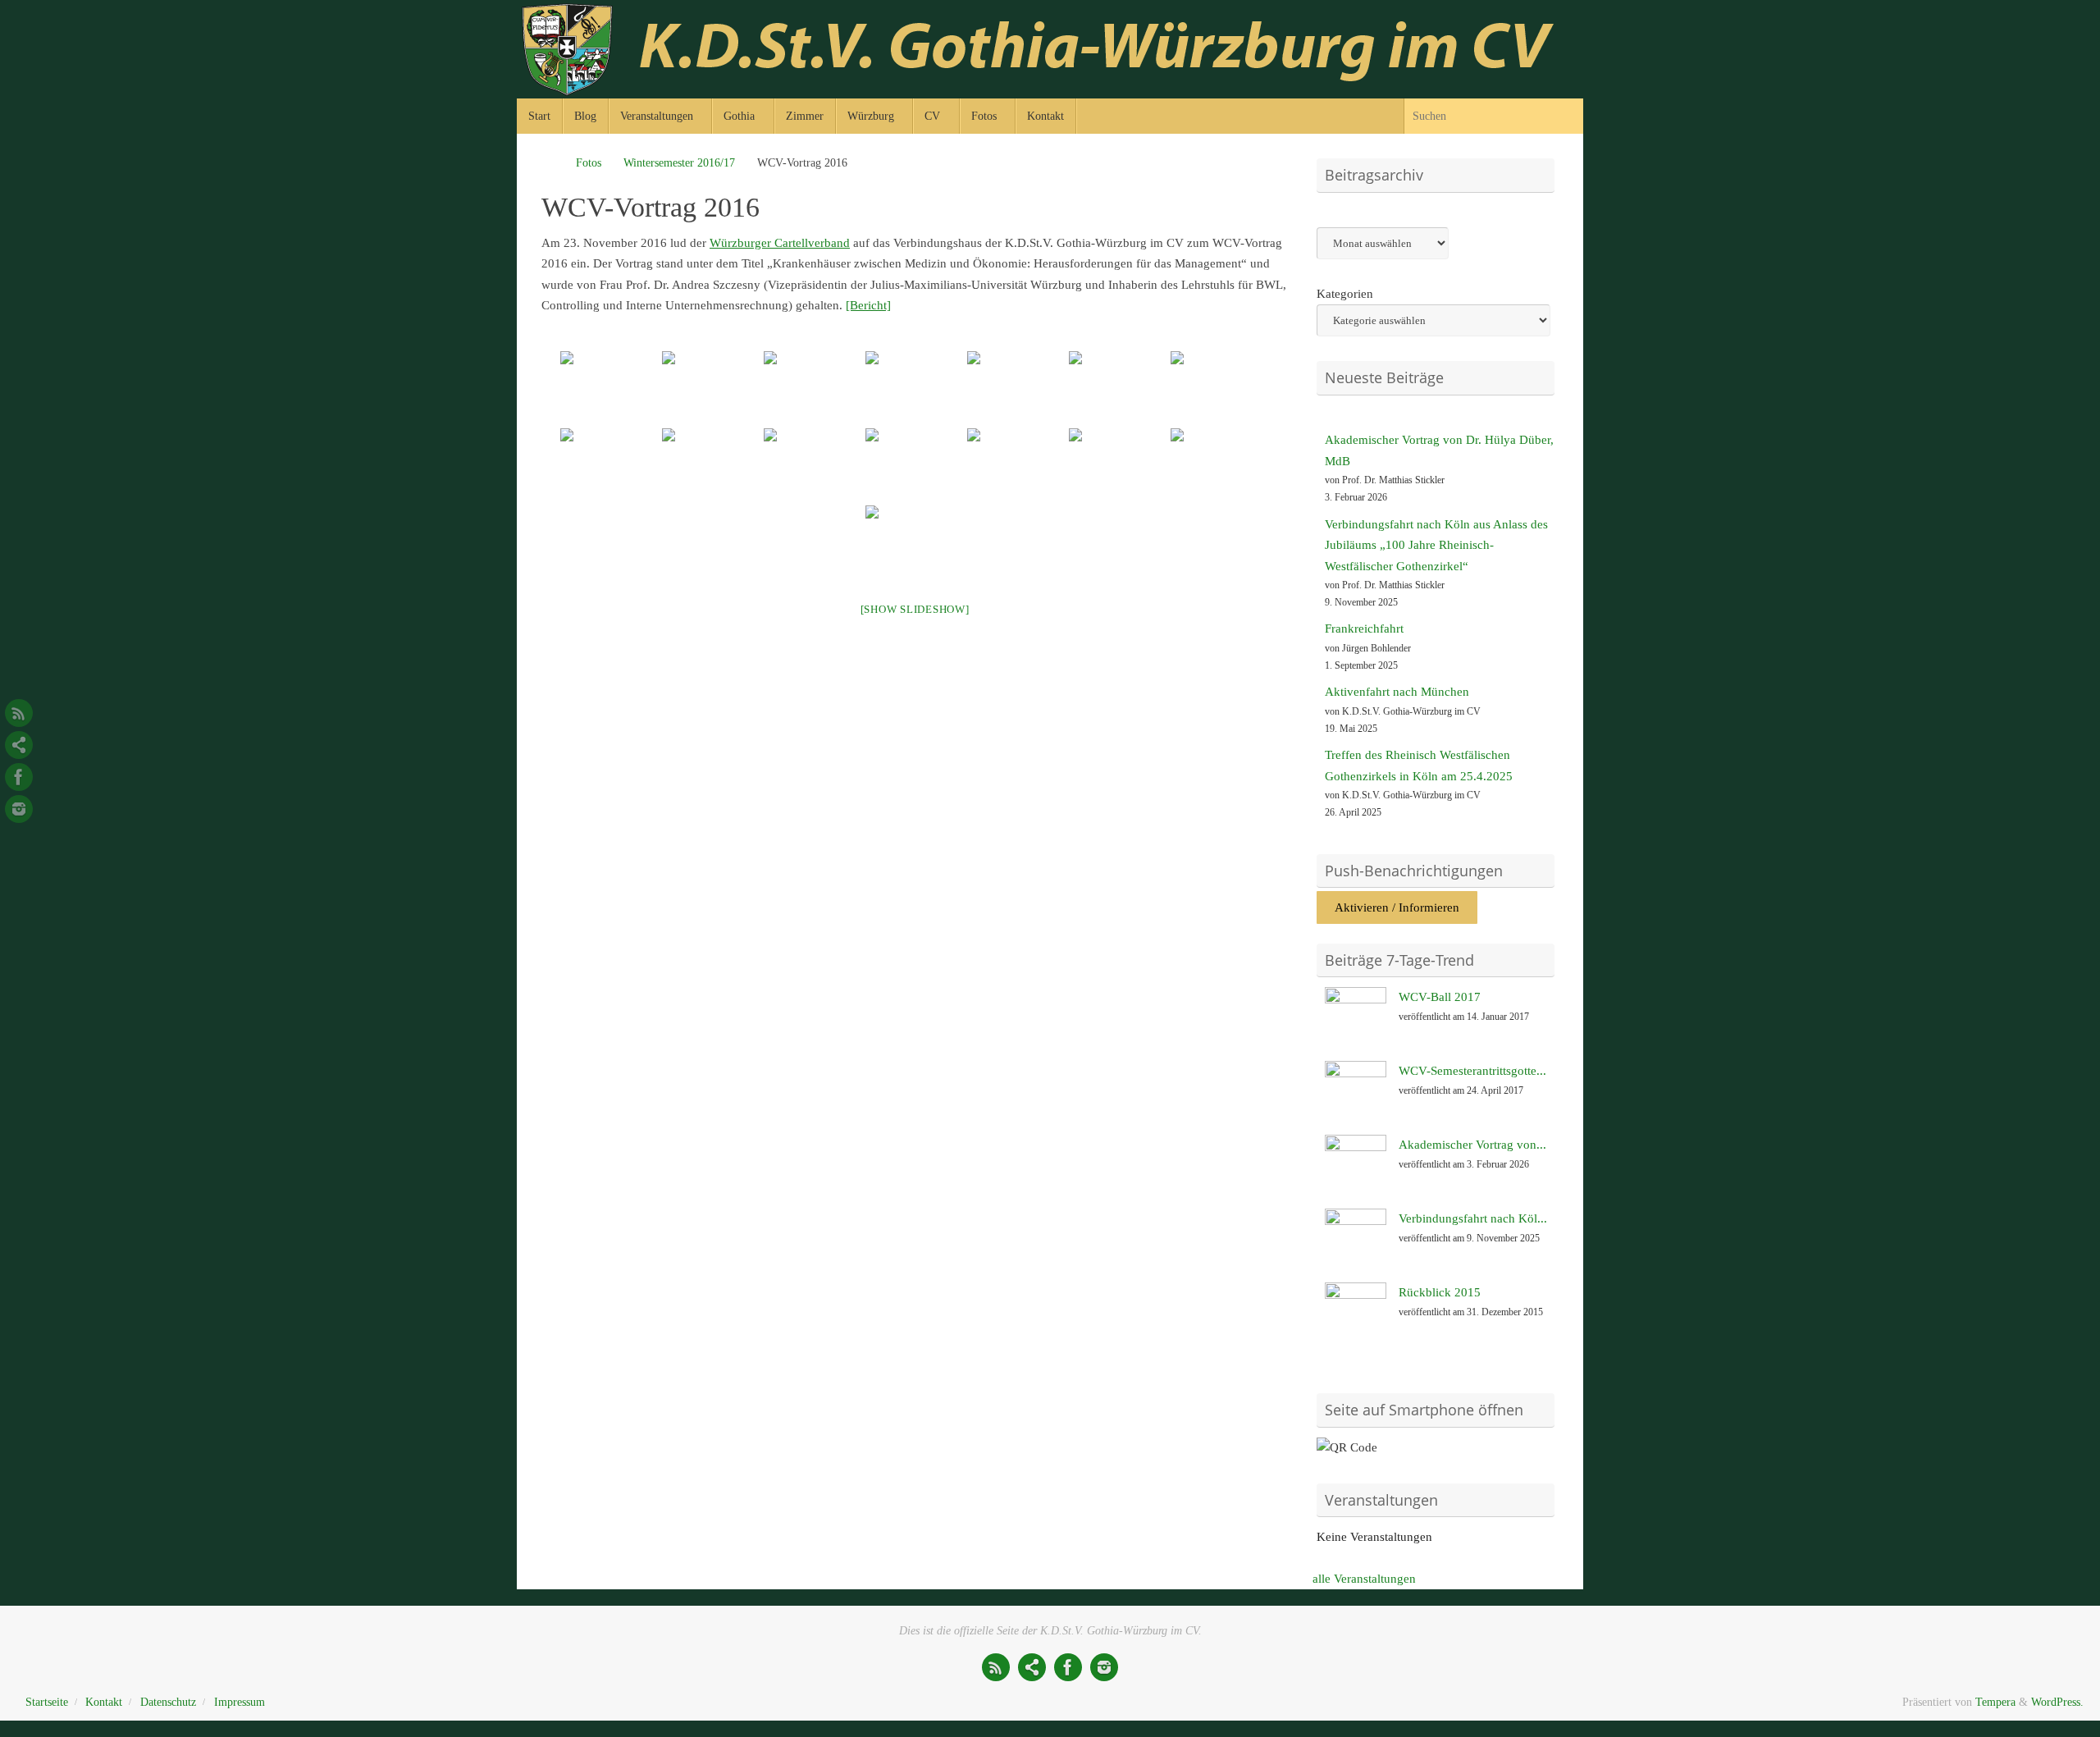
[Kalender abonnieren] (19, 745)
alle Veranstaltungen (1364, 1579)
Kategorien (1345, 294)
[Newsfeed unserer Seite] (19, 713)
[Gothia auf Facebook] (19, 777)
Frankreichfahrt (1364, 629)
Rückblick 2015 (1440, 1292)
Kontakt (104, 1702)
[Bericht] (868, 305)
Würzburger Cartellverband (780, 243)
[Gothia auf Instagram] (19, 809)
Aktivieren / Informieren (1397, 907)
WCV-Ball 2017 (1440, 997)
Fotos (589, 163)
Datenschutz (168, 1702)
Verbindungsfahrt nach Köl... (1473, 1218)
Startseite (47, 1702)
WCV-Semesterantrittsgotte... (1472, 1071)
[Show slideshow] (915, 609)
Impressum (240, 1702)
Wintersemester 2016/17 (679, 163)
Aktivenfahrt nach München (1397, 692)
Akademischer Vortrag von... (1472, 1145)
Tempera (1995, 1702)
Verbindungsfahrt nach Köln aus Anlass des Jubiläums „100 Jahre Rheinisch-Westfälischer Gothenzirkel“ (1436, 545)
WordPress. (2057, 1702)
